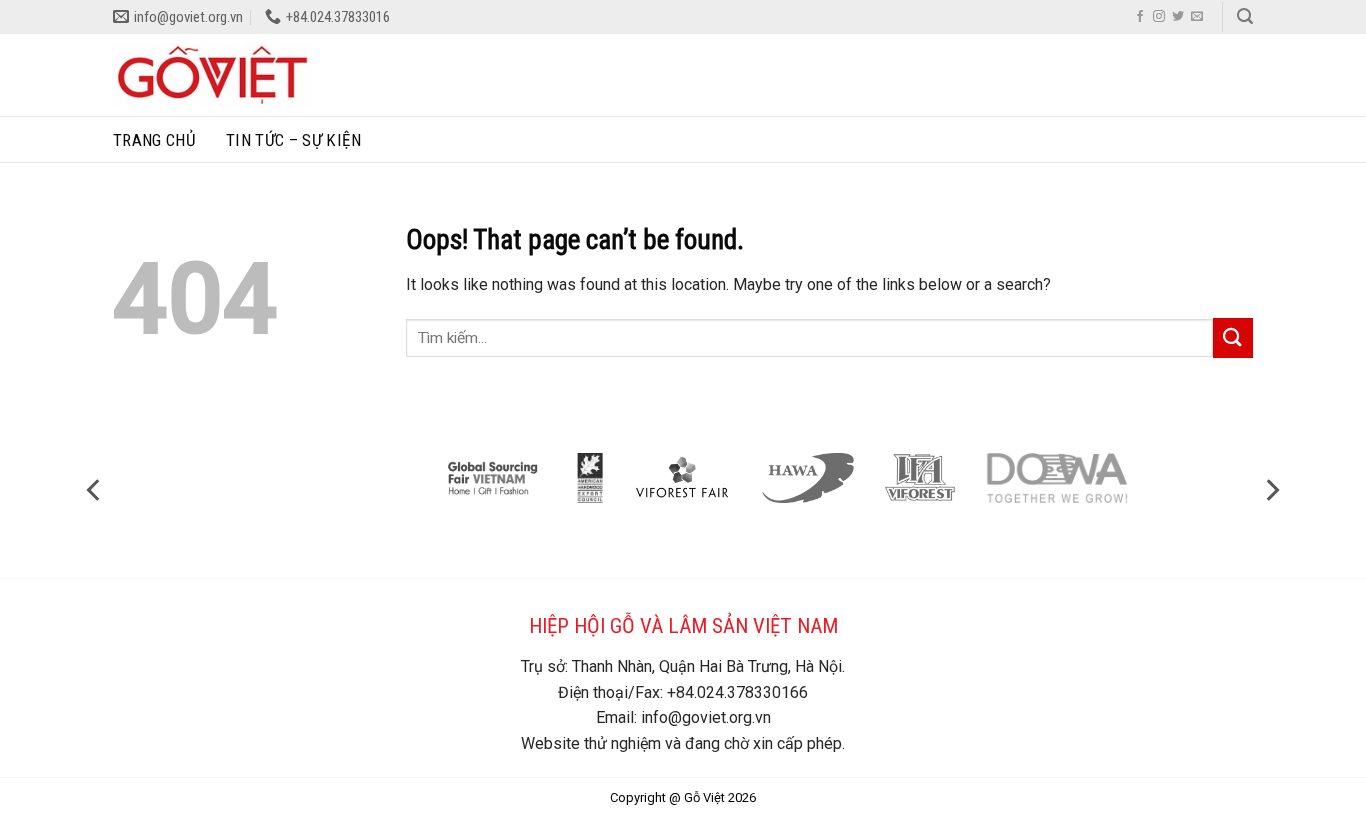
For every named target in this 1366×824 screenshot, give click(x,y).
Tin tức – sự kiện (293, 140)
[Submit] (1233, 337)
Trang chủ (154, 140)
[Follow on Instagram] (1159, 17)
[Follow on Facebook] (1140, 17)
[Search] (1245, 16)
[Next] (1271, 489)
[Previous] (95, 489)
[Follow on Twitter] (1178, 17)
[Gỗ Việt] (213, 75)
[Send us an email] (1197, 17)
